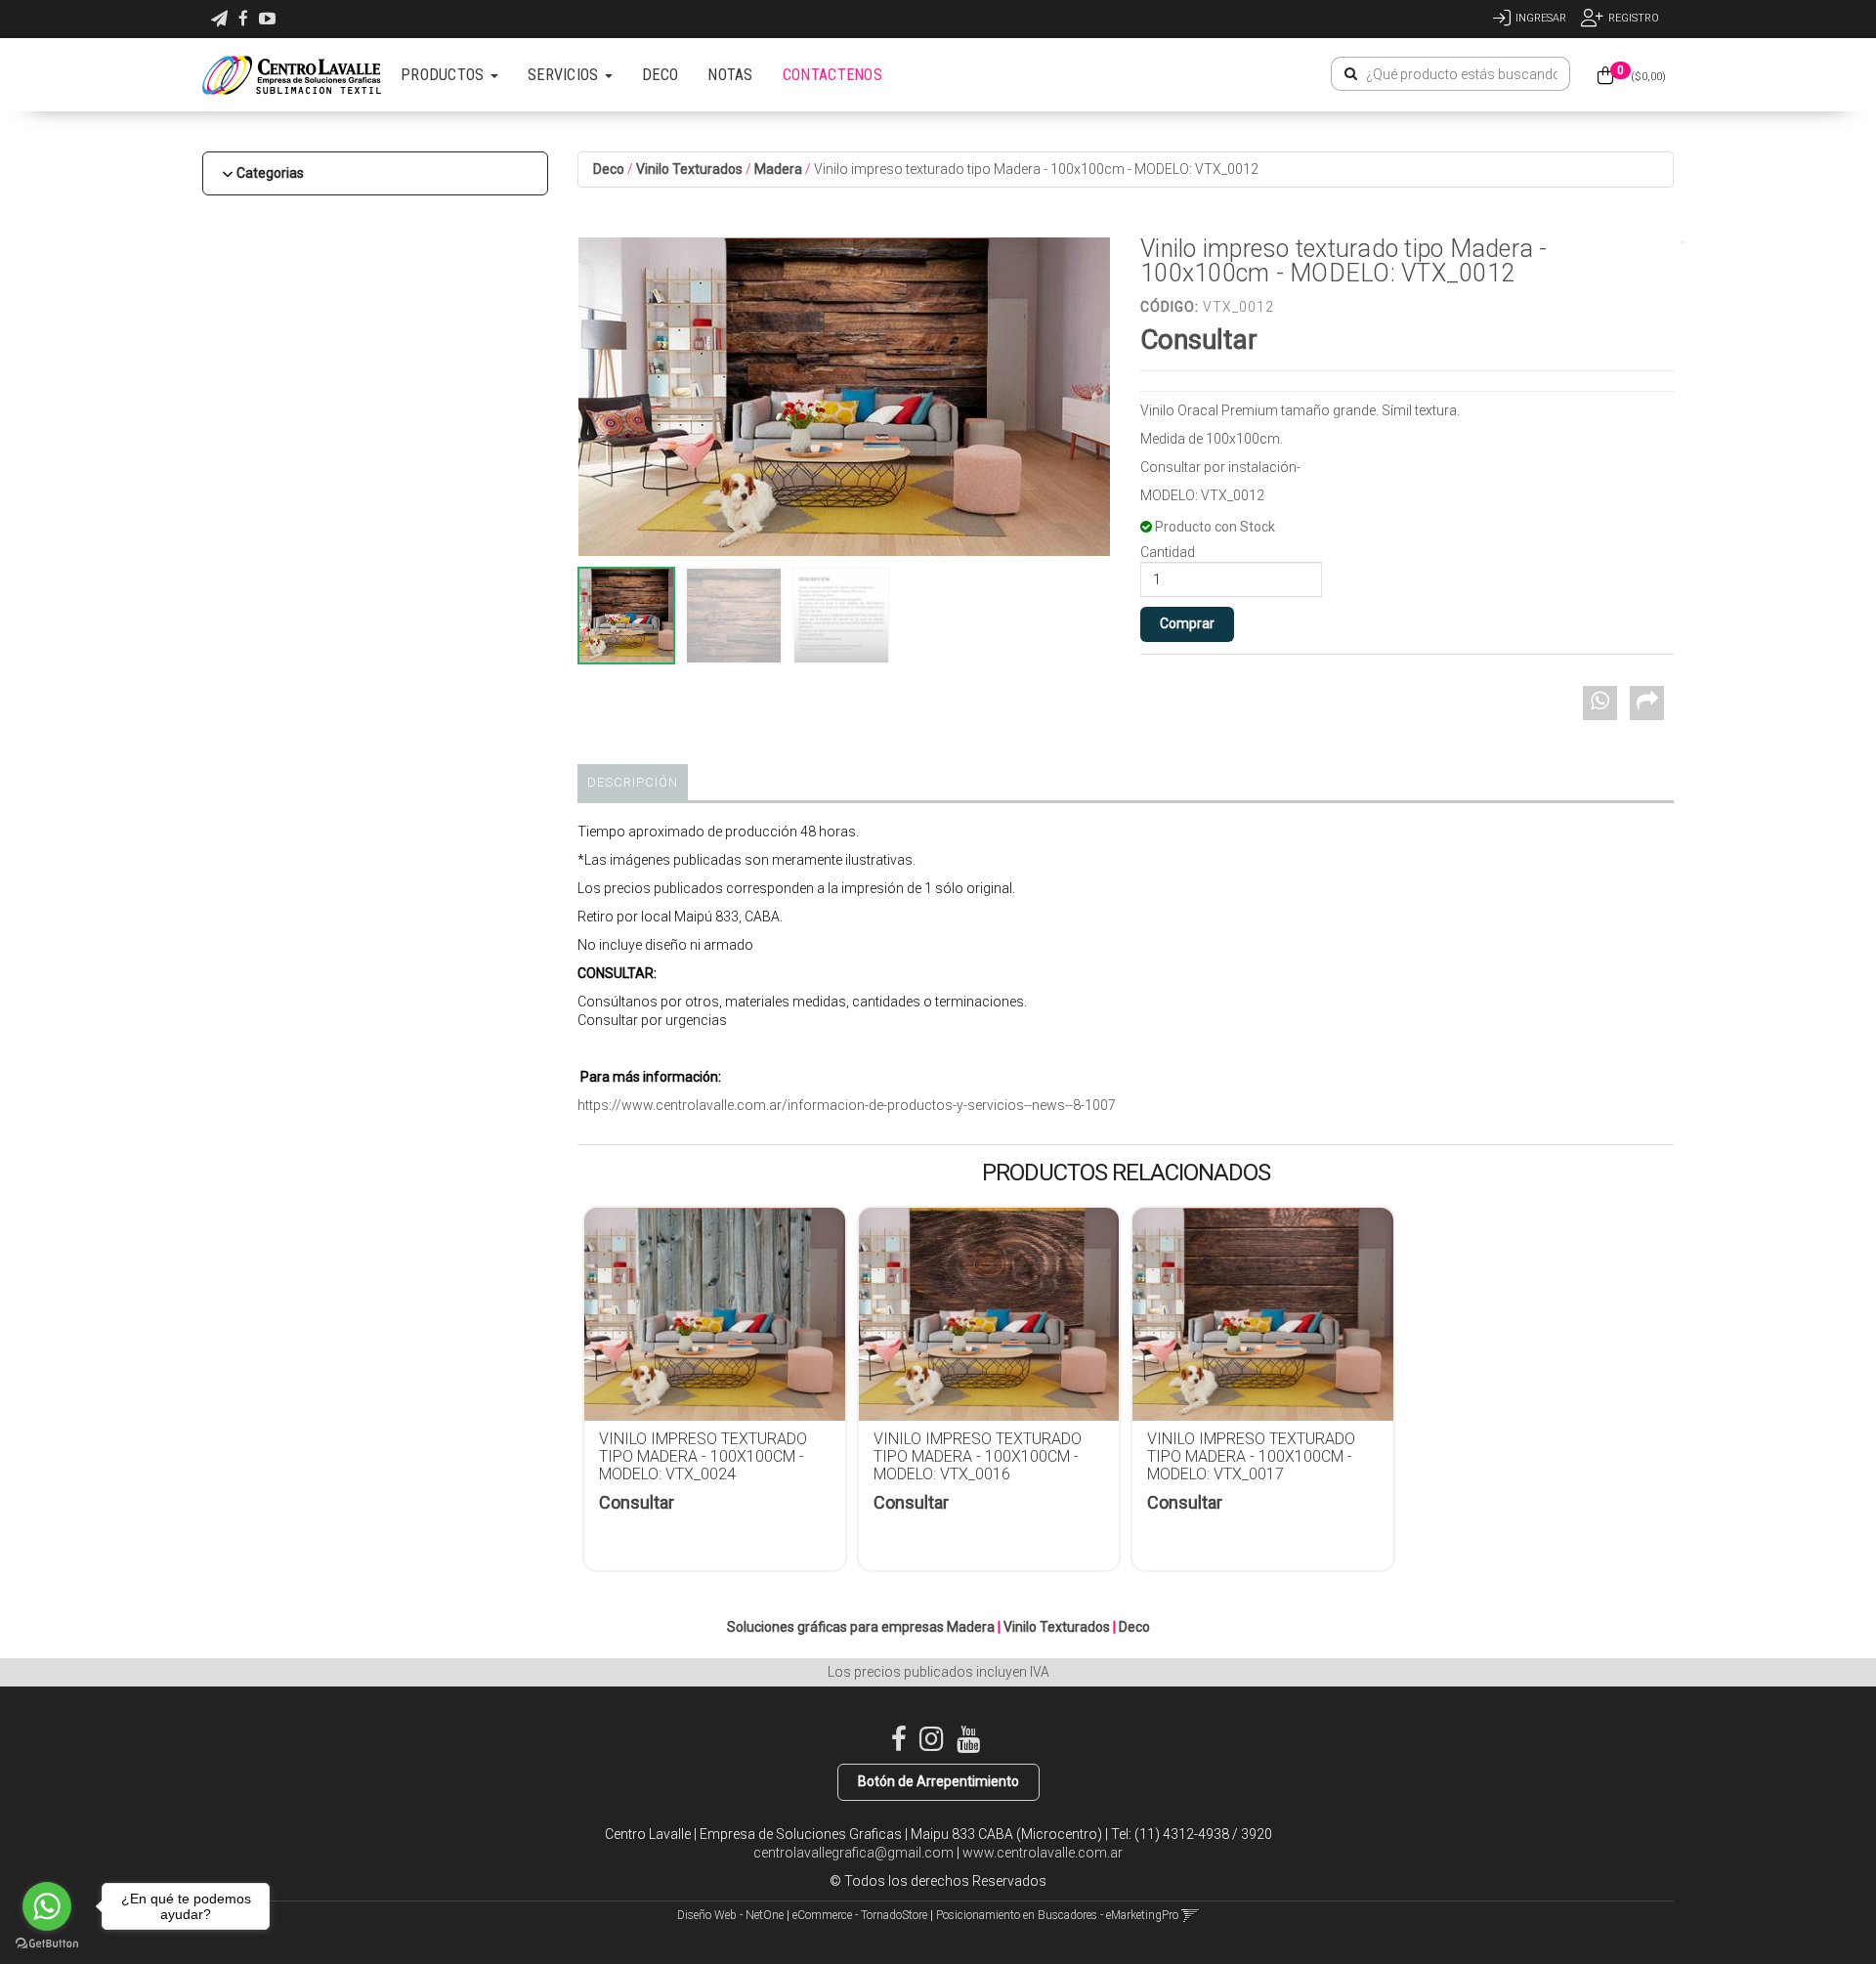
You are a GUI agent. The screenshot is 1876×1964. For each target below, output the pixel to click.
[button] (219, 19)
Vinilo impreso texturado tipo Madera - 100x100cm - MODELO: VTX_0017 (1251, 1456)
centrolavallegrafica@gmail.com (853, 1853)
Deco (609, 169)
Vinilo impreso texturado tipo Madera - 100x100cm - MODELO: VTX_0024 (703, 1456)
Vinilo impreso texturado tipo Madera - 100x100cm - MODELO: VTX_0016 (978, 1456)
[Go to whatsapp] (47, 1906)
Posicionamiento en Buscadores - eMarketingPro (1057, 1915)
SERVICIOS (565, 75)
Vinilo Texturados (689, 169)
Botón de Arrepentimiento (938, 1781)
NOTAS (730, 75)
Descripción (633, 782)
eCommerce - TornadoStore (860, 1915)
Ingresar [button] (1541, 18)
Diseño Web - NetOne (730, 1915)
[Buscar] (1351, 74)
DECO (660, 75)
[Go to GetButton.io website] (47, 1944)
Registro (1634, 18)
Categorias (270, 173)
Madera (778, 169)
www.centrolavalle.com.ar (1043, 1853)
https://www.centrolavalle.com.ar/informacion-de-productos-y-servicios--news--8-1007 (847, 1105)
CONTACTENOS (832, 75)
